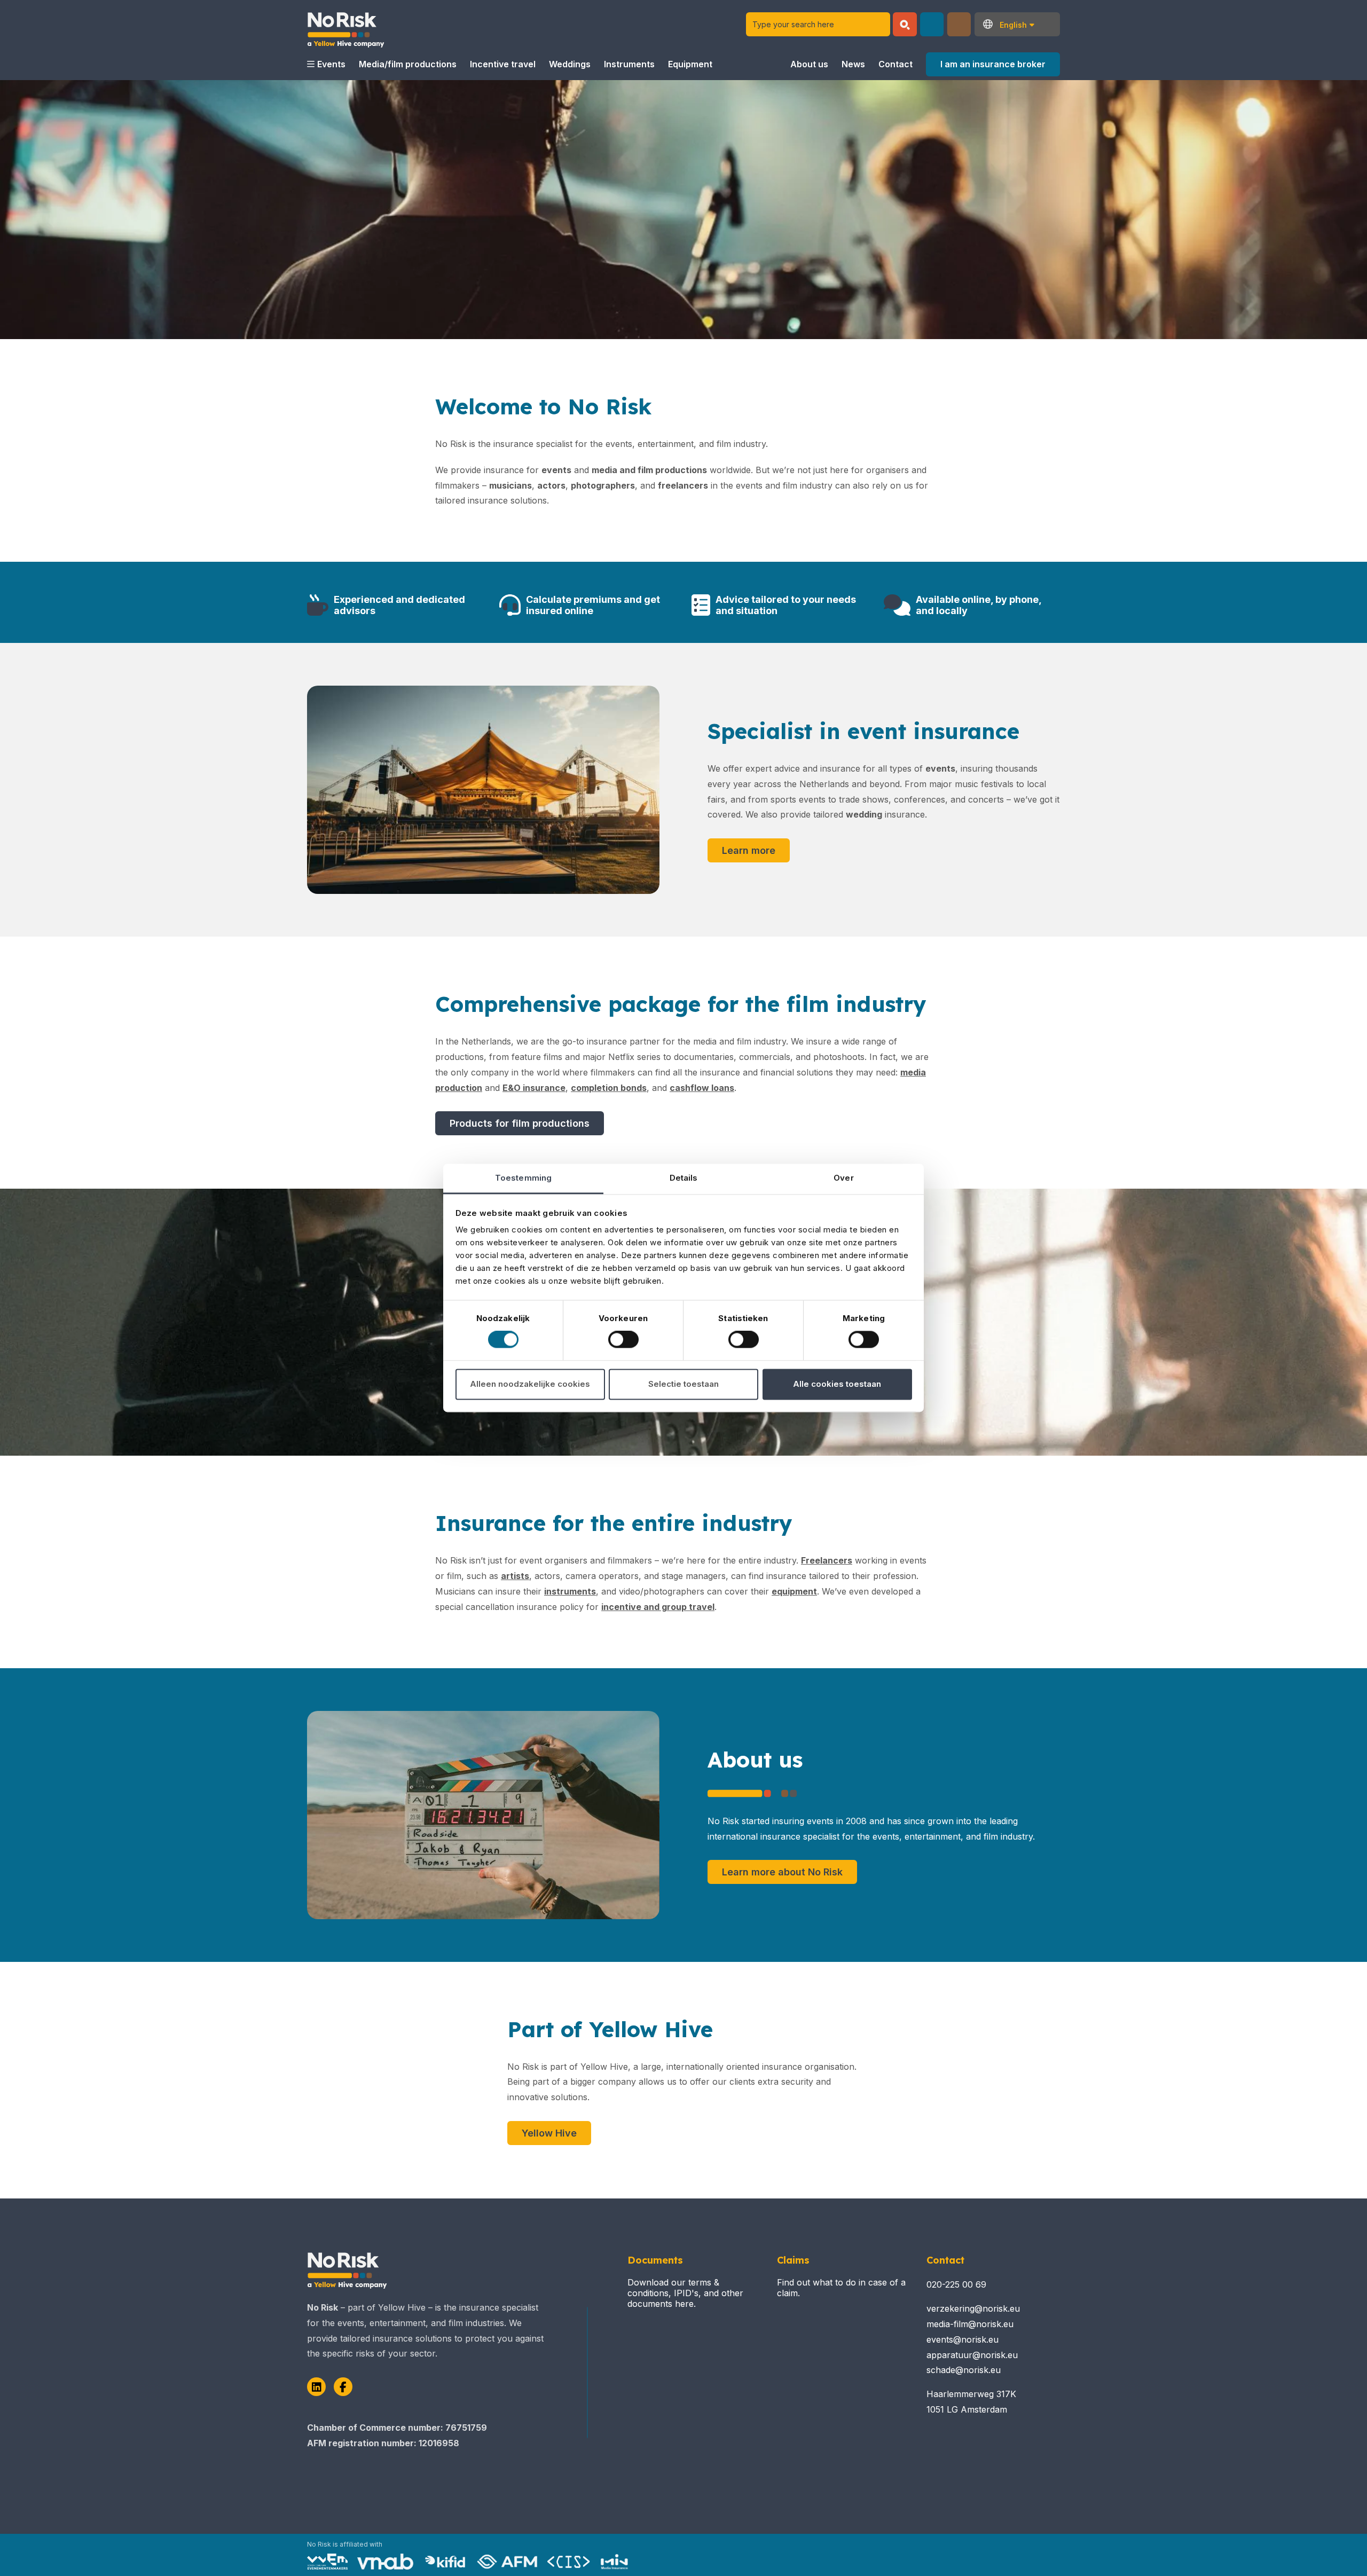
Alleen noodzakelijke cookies (530, 1384)
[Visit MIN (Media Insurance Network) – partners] (615, 2562)
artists (515, 1576)
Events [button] (331, 64)
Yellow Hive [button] (549, 2133)
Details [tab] (684, 1178)
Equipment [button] (690, 64)
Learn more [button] (749, 850)
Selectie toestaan (683, 1384)
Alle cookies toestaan (837, 1384)
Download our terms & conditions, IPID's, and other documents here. (685, 2293)
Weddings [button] (570, 64)
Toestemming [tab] (523, 1178)
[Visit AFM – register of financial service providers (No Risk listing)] (507, 2562)
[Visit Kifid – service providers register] (445, 2562)
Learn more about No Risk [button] (782, 1872)
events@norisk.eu (963, 2339)
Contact (895, 64)
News (853, 64)
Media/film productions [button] (408, 64)
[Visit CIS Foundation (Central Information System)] (569, 2562)
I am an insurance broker (993, 64)
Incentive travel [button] (503, 64)
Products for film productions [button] (520, 1123)
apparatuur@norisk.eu (972, 2355)
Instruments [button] (629, 64)
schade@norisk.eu (964, 2370)
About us (809, 64)
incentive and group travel (658, 1607)
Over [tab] (843, 1178)
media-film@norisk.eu (970, 2324)
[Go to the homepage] (346, 24)
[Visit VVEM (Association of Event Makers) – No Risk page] (327, 2562)
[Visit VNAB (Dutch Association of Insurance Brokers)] (385, 2562)
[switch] (623, 1340)
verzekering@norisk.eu (973, 2308)
